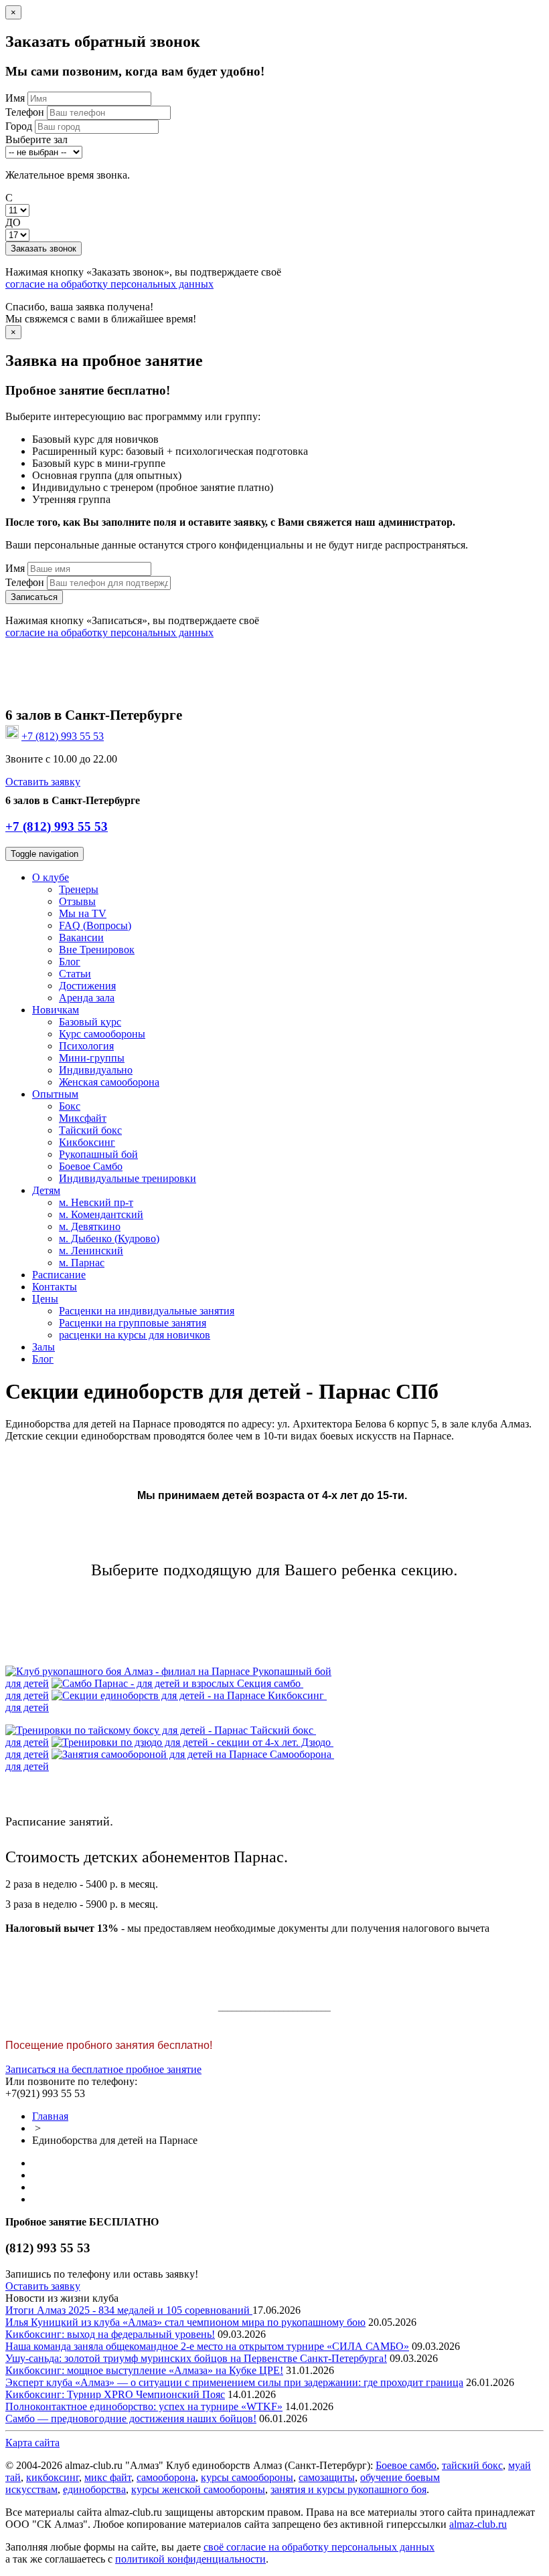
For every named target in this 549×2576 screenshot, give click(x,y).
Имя (15, 98)
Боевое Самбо (91, 1166)
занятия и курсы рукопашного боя (348, 2489)
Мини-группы (92, 1058)
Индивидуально (96, 1070)
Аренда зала (87, 998)
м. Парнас (82, 1263)
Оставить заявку (43, 782)
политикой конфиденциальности (190, 2559)
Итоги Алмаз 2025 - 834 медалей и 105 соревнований (129, 2310)
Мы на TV (83, 913)
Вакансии (81, 937)
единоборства (94, 2489)
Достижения (87, 986)
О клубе (51, 877)
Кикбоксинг (87, 1142)
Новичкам (56, 1010)
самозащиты (327, 2477)
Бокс (70, 1106)
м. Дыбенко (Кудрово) (109, 1239)
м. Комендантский (101, 1214)
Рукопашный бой (98, 1154)
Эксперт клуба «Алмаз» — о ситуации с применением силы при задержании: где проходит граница (234, 2382)
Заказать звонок (44, 249)
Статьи (75, 974)
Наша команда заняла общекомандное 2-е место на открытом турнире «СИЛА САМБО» (207, 2346)
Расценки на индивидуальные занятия (147, 1311)
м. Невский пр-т (96, 1202)
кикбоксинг (53, 2477)
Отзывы (77, 901)
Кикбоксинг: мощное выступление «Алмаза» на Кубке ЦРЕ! (144, 2370)
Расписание (59, 1275)
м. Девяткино (90, 1226)
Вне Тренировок (97, 950)
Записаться (34, 597)
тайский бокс (472, 2465)
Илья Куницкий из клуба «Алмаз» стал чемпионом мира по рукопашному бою (185, 2322)
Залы (44, 1347)
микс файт (108, 2477)
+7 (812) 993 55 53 (57, 826)
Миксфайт (83, 1118)
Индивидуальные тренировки (128, 1178)
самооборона (166, 2477)
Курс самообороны (102, 1034)
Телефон (25, 112)
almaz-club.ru (478, 2524)
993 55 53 (63, 736)
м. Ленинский (91, 1251)
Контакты (55, 1287)
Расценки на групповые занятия (133, 1323)
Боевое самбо (406, 2465)
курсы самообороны (247, 2477)
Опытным (55, 1094)
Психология (86, 1046)
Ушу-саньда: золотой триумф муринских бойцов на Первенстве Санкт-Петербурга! (196, 2358)
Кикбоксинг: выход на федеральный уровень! (110, 2334)
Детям (46, 1190)
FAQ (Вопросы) (95, 925)
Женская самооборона (109, 1082)
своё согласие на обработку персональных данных (319, 2547)
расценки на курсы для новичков (135, 1335)
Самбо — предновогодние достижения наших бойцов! (131, 2418)
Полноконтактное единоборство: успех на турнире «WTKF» (144, 2406)
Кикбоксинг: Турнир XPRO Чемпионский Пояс (115, 2394)
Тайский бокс (90, 1130)
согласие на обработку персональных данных (109, 284)
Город (19, 126)
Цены (45, 1299)
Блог (70, 962)
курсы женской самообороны (198, 2489)
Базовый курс (90, 1022)
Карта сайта (32, 2443)
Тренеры (79, 889)
